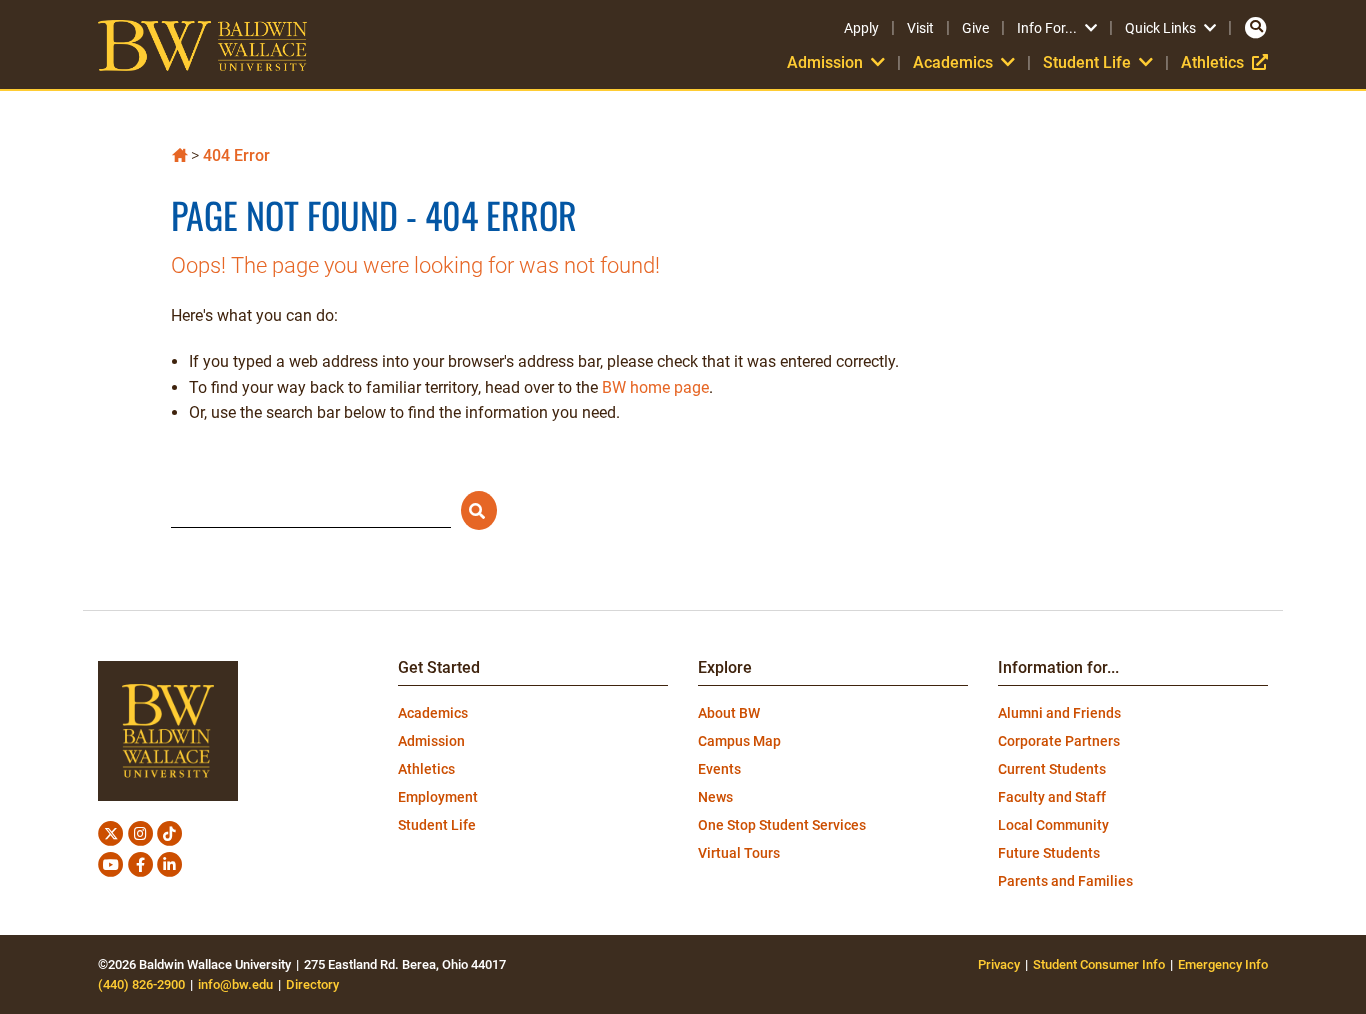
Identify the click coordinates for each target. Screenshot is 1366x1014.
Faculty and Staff (1052, 797)
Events (719, 769)
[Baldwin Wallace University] (179, 153)
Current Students (1052, 769)
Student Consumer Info (1099, 964)
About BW (729, 713)
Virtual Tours (739, 853)
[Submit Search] (479, 510)
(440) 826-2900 (141, 984)
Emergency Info (1223, 964)
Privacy (999, 964)
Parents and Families (1065, 881)
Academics (433, 713)
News (715, 797)
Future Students (1049, 853)
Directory (312, 984)
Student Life (437, 825)
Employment (438, 797)
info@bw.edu (235, 984)
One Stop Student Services (782, 825)
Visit (920, 28)
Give (975, 28)
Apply (861, 28)
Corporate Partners (1059, 741)
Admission (431, 741)
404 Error (236, 155)
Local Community (1053, 825)
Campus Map (739, 741)
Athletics (1224, 62)
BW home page (655, 387)
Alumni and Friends (1059, 713)
